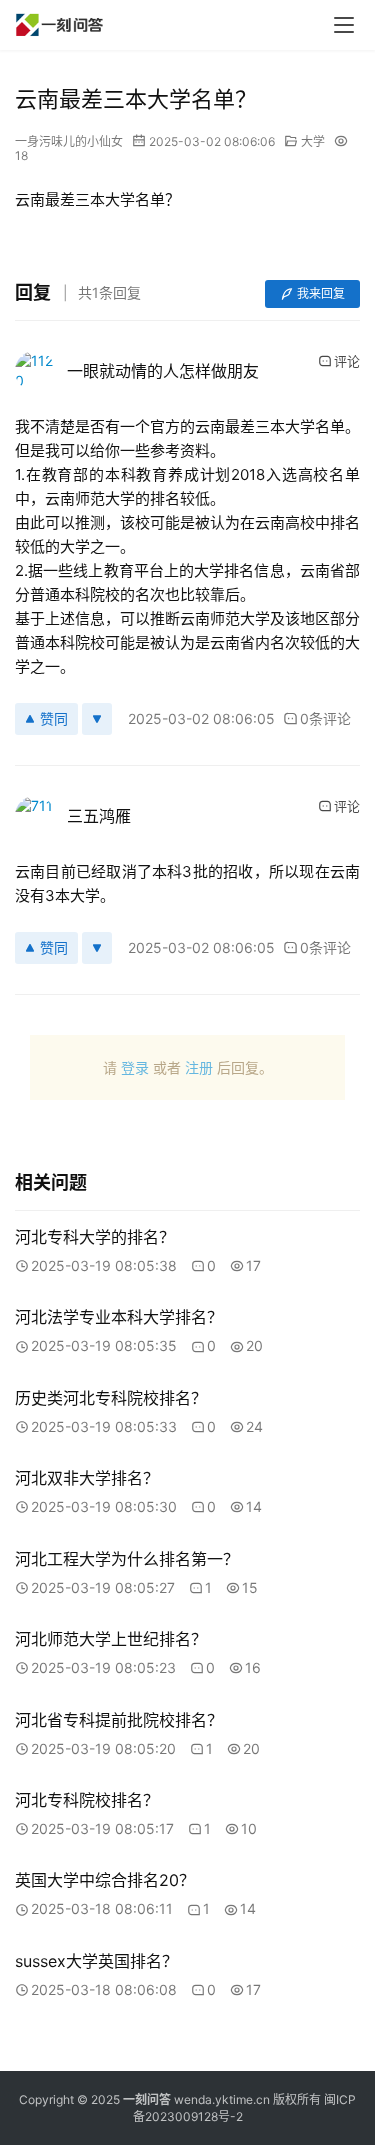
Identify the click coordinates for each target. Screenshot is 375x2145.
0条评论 (325, 718)
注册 (199, 1067)
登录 (135, 1067)
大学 (313, 141)
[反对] (97, 719)
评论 (347, 361)
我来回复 (321, 293)
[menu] (344, 25)
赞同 (54, 718)
